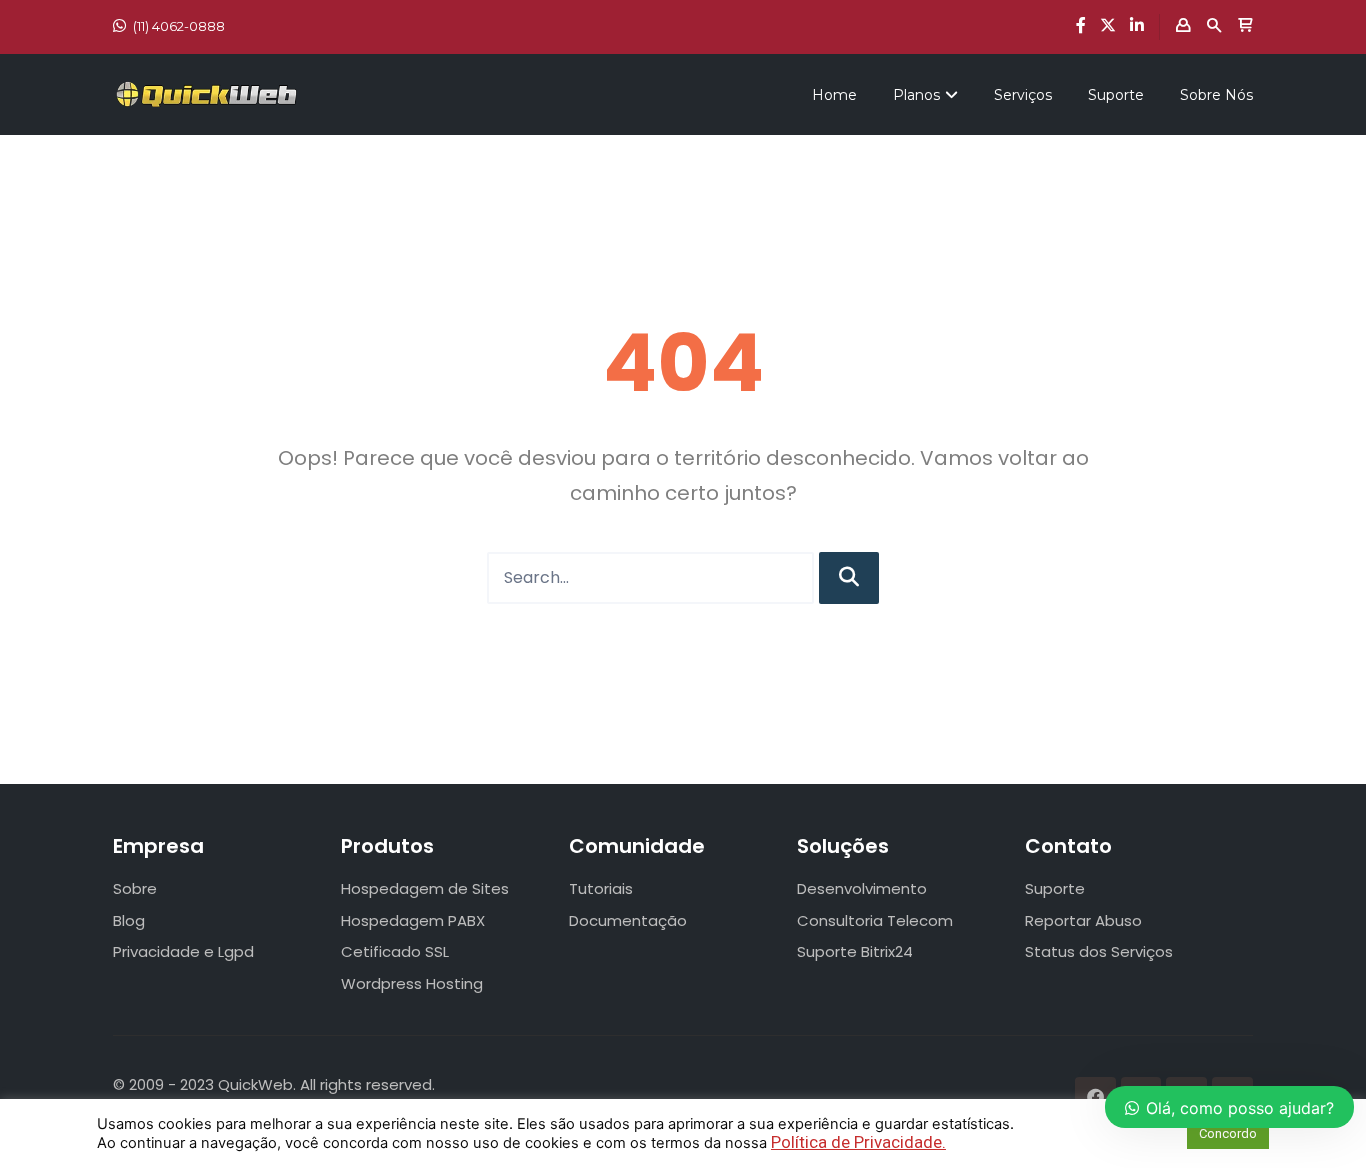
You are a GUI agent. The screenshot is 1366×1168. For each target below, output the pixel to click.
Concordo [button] (1228, 1133)
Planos (916, 95)
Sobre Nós (1216, 95)
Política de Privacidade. (858, 1142)
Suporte (1116, 95)
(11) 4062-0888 (179, 26)
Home (834, 95)
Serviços (1023, 95)
